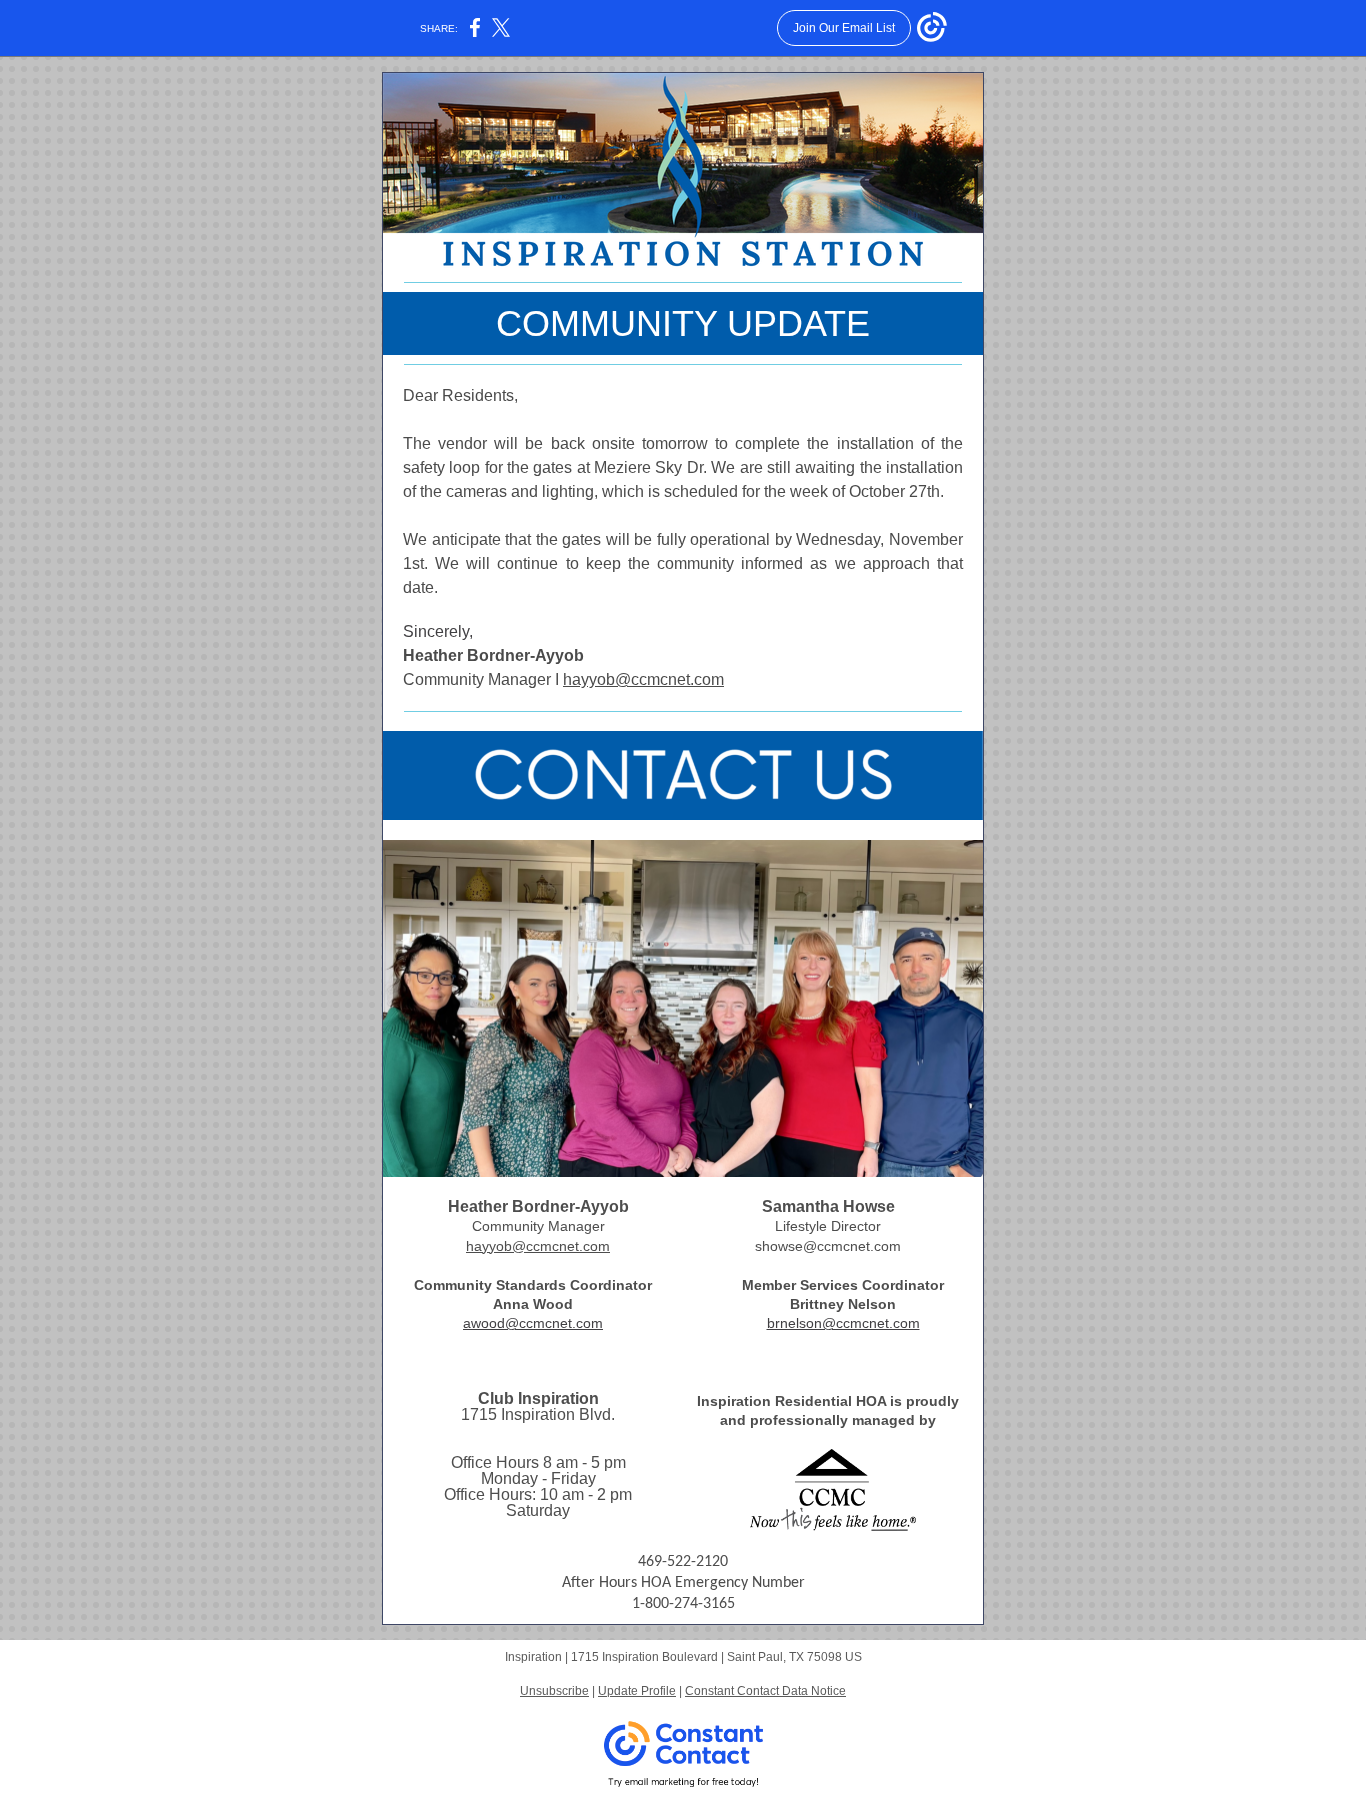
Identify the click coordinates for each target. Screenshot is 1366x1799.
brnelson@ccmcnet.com (843, 1323)
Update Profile (637, 1691)
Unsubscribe (554, 1691)
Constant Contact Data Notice (765, 1691)
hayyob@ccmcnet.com (643, 679)
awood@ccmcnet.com (533, 1323)
